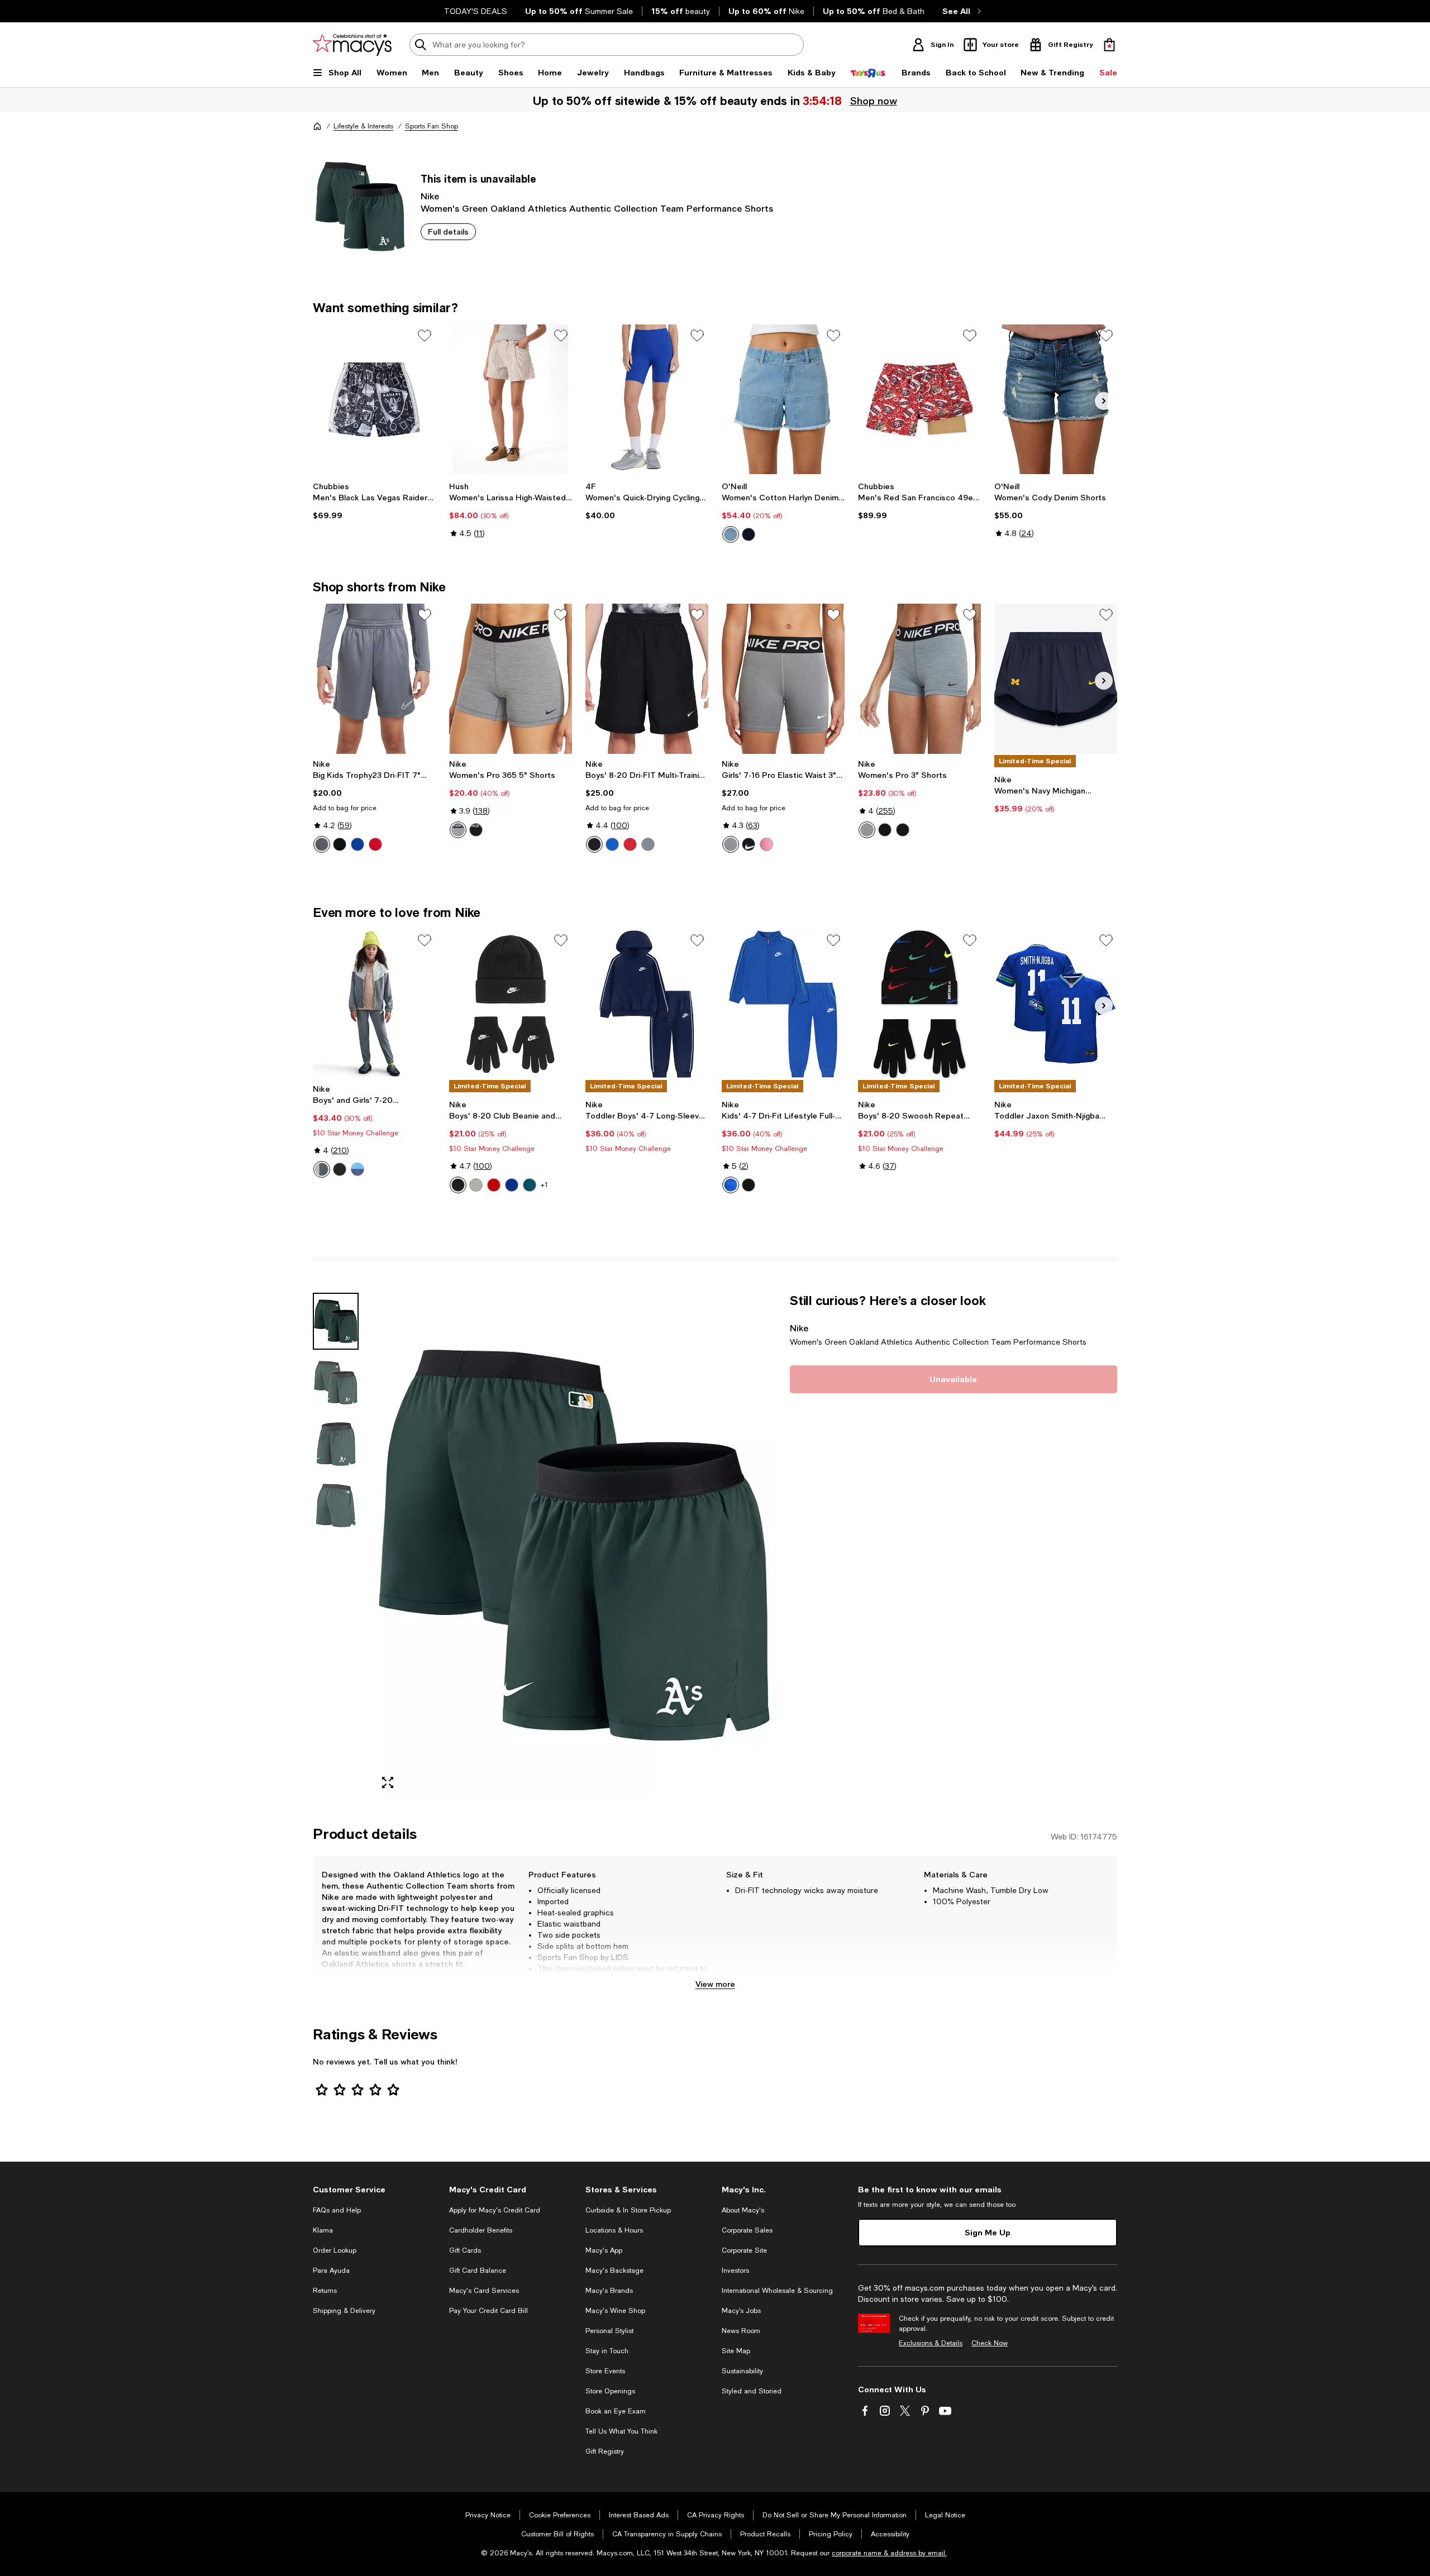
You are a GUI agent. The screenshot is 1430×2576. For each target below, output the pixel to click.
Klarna (323, 2230)
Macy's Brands (609, 2291)
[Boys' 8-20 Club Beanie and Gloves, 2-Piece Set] (511, 1004)
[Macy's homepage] (317, 126)
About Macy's (743, 2210)
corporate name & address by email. (889, 2553)
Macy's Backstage (614, 2271)
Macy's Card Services (484, 2291)
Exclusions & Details (931, 2343)
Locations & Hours (614, 2230)
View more (715, 1984)
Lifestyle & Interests (363, 126)
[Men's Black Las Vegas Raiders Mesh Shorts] (374, 399)
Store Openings (610, 2391)
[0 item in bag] (1109, 45)
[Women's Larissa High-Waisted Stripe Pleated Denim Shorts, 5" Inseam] (511, 399)
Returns (325, 2291)
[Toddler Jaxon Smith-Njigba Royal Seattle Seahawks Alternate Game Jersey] (1056, 1004)
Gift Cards (465, 2250)
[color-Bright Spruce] (530, 1185)
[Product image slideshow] (574, 1545)
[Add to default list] (425, 336)
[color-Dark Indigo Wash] (749, 534)
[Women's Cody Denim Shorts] (1056, 399)
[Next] (1104, 401)
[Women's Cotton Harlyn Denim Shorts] (783, 399)
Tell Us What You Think (621, 2431)
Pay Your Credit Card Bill (488, 2311)
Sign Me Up (988, 2232)
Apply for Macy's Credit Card (495, 2210)
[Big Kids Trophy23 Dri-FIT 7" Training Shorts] (374, 678)
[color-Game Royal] (357, 844)
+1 (544, 1185)
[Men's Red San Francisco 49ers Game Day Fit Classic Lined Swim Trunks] (919, 399)
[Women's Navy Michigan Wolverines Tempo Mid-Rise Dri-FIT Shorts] (1056, 678)
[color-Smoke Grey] (322, 844)
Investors (735, 2271)
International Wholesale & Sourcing (777, 2291)
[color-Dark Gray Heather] (476, 1185)
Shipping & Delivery (344, 2311)
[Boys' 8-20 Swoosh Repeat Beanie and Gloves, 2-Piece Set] (919, 1004)
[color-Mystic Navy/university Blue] (357, 1169)
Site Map (736, 2351)
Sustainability (742, 2371)
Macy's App (604, 2250)
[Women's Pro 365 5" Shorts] (511, 678)
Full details (448, 231)
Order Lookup (335, 2250)
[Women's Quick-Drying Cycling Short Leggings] (647, 399)
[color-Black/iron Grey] (903, 830)
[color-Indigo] (731, 534)
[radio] (731, 534)
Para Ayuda (331, 2271)
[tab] (336, 1321)
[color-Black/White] (476, 830)
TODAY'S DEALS (476, 11)
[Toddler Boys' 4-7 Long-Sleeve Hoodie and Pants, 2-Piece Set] (647, 1004)
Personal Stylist (609, 2331)
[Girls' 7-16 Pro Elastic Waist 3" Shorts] (783, 678)
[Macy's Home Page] (352, 45)
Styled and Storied (752, 2391)
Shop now (874, 101)
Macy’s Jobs (741, 2311)
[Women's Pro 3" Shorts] (919, 678)
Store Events (605, 2371)
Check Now (990, 2343)
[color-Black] (340, 844)
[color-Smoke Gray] (648, 844)
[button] (545, 1545)
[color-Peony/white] (766, 844)
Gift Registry (605, 2451)
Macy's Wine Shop (615, 2311)
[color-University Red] (375, 844)
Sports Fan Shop (432, 126)
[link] (374, 501)
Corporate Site (744, 2250)
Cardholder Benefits (481, 2230)
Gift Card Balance (478, 2271)
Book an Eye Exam (616, 2411)
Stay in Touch (607, 2351)
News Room (741, 2331)
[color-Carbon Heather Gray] (731, 844)
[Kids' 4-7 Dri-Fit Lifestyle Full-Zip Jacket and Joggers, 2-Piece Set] (783, 1004)
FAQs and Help (337, 2210)
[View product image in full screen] (388, 1782)
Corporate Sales (747, 2230)
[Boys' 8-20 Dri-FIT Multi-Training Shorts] (647, 678)
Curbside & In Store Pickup (628, 2210)
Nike (430, 196)
